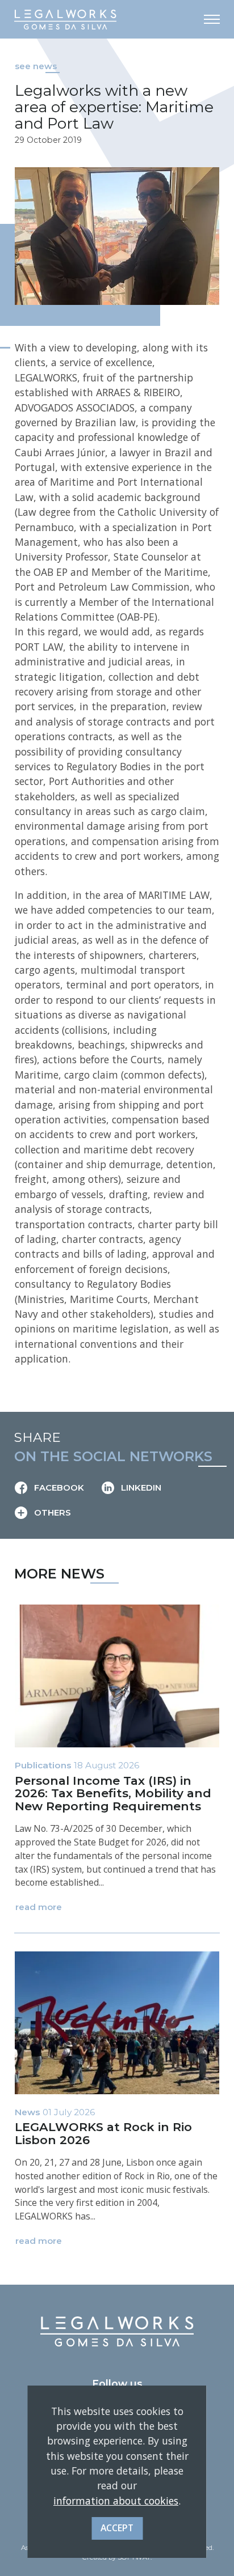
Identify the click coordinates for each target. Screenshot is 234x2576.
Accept (117, 2528)
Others (51, 1513)
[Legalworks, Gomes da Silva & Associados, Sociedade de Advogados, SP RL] (65, 19)
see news (36, 66)
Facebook (58, 1488)
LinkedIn (140, 1488)
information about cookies (116, 2501)
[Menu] (212, 19)
